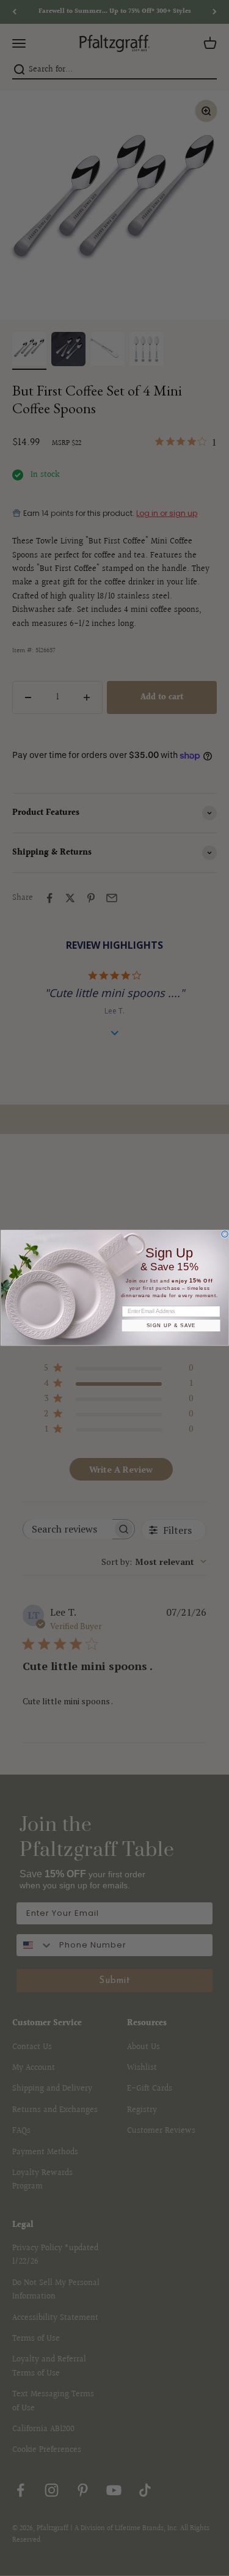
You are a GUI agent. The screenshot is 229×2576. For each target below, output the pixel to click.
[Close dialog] (224, 1235)
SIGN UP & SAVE (171, 1326)
